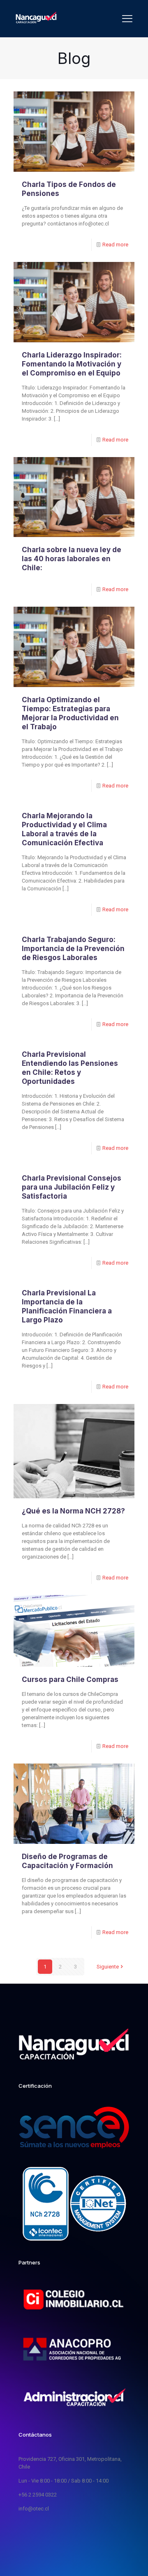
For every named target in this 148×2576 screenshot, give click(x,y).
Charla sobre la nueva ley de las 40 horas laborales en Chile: (72, 559)
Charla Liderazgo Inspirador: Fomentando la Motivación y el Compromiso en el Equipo (72, 364)
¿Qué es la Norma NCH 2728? (73, 1511)
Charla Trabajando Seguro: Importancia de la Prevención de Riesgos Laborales (73, 949)
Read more (115, 245)
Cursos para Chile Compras (70, 1679)
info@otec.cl (34, 2509)
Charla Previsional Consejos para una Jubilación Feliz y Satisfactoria (72, 1187)
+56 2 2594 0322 (38, 2495)
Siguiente (108, 1967)
